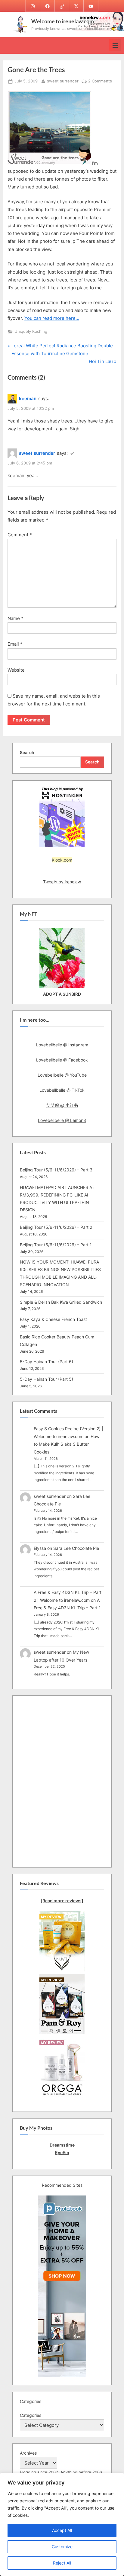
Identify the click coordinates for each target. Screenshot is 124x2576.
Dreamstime (62, 2145)
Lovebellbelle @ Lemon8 (62, 1120)
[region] (62, 2524)
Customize (62, 2547)
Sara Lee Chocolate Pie (76, 1548)
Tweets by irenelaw (62, 882)
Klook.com (62, 860)
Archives (28, 2453)
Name (15, 618)
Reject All (62, 2563)
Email (15, 644)
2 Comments (100, 82)
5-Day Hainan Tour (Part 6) (46, 1362)
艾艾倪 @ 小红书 (62, 1105)
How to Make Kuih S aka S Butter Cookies (67, 1444)
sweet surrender (63, 81)
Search (27, 752)
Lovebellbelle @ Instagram (62, 1045)
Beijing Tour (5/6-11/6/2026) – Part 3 (56, 1170)
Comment (20, 535)
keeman (28, 398)
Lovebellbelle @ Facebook (62, 1060)
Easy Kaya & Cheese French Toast (53, 1319)
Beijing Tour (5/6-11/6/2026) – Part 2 (56, 1227)
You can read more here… (52, 318)
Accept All (62, 2530)
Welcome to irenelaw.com (63, 21)
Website (16, 670)
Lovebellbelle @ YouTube (62, 1075)
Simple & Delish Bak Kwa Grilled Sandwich (61, 1302)
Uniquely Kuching (31, 331)
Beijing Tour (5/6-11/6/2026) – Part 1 (56, 1245)
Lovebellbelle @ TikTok (62, 1090)
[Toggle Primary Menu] (115, 45)
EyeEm (62, 2152)
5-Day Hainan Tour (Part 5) (46, 1379)
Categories (31, 2415)
